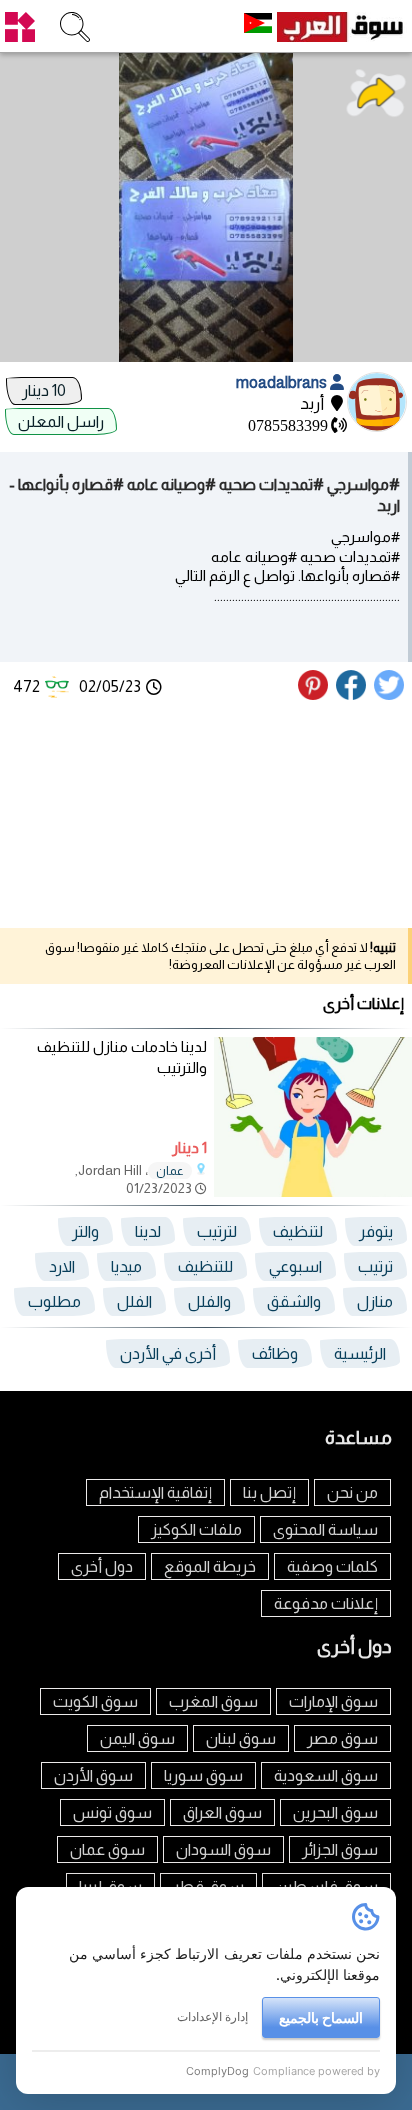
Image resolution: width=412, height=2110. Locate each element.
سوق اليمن (137, 1738)
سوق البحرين (335, 1812)
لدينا (148, 1231)
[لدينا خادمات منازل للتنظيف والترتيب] (313, 1191)
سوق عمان (107, 1849)
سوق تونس (112, 1812)
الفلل (134, 1301)
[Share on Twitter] (390, 694)
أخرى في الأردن (168, 1353)
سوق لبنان (241, 1738)
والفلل (209, 1301)
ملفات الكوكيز (196, 1529)
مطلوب (54, 1301)
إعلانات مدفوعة (326, 1603)
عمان (170, 1171)
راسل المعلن (61, 421)
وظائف (275, 1353)
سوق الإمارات (333, 1701)
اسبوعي (295, 1266)
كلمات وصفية (332, 1566)
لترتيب (217, 1231)
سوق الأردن (93, 1775)
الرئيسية (360, 1353)
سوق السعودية (326, 1775)
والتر (85, 1231)
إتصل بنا (269, 1492)
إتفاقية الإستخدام (155, 1492)
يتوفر (376, 1231)
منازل (375, 1301)
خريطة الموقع (210, 1566)
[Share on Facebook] (352, 694)
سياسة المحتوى (325, 1529)
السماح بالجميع (321, 2017)
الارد (62, 1266)
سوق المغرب (213, 1701)
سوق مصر (342, 1738)
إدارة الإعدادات (212, 2016)
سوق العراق (222, 1812)
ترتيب (375, 1266)
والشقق (294, 1301)
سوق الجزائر (340, 1849)
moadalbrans (283, 382)
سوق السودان (223, 1849)
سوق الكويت (95, 1701)
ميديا (126, 1266)
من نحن (352, 1492)
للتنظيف (205, 1266)
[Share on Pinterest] (315, 694)
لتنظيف (298, 1231)
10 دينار (44, 390)
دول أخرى (102, 1566)
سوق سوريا (203, 1775)
